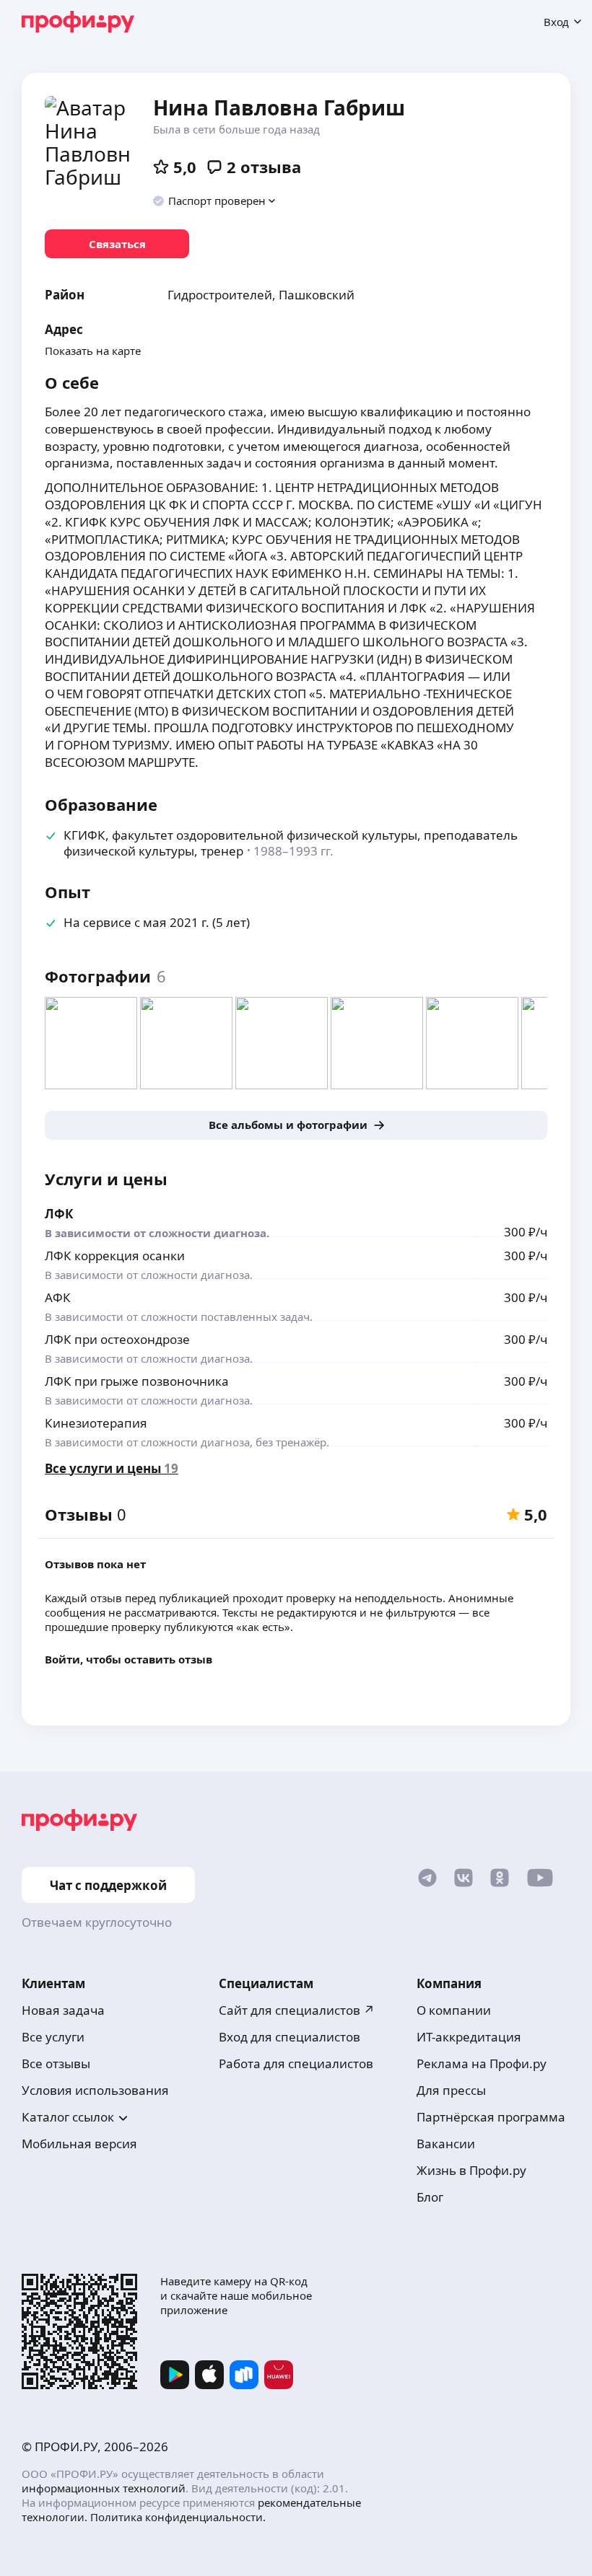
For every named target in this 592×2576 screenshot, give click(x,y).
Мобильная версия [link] (79, 2144)
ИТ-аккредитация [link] (469, 2037)
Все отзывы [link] (56, 2063)
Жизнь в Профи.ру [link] (471, 2170)
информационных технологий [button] (104, 2488)
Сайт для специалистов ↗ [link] (297, 2010)
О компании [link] (454, 2010)
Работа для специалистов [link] (296, 2063)
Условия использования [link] (95, 2090)
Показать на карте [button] (93, 351)
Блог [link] (430, 2197)
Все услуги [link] (53, 2037)
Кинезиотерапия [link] (96, 1423)
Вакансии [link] (446, 2144)
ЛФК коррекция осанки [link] (115, 1256)
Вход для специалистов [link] (290, 2037)
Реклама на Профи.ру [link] (482, 2063)
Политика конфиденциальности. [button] (178, 2517)
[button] (215, 201)
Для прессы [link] (451, 2090)
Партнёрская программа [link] (491, 2117)
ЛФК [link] (59, 1214)
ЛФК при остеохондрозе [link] (117, 1339)
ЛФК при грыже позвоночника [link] (137, 1381)
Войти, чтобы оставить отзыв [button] (129, 1659)
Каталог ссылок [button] (68, 2117)
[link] (117, 244)
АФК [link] (58, 1297)
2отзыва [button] (264, 167)
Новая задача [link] (63, 2010)
